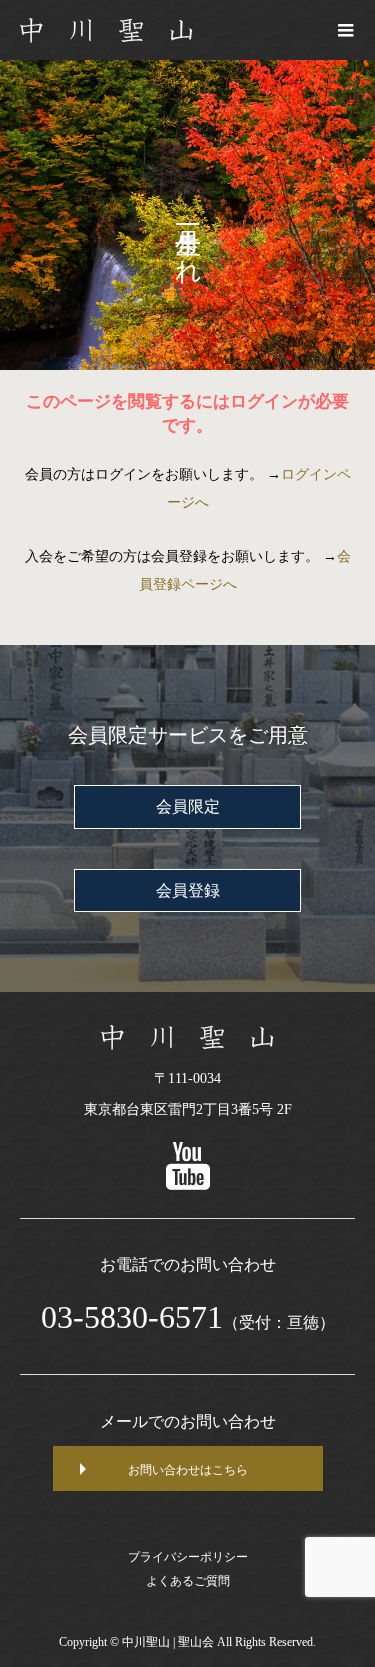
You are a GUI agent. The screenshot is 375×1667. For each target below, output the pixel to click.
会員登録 (188, 890)
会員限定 (188, 806)
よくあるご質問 (188, 1581)
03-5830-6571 (132, 1317)
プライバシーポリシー (188, 1557)
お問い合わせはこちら (188, 1470)
